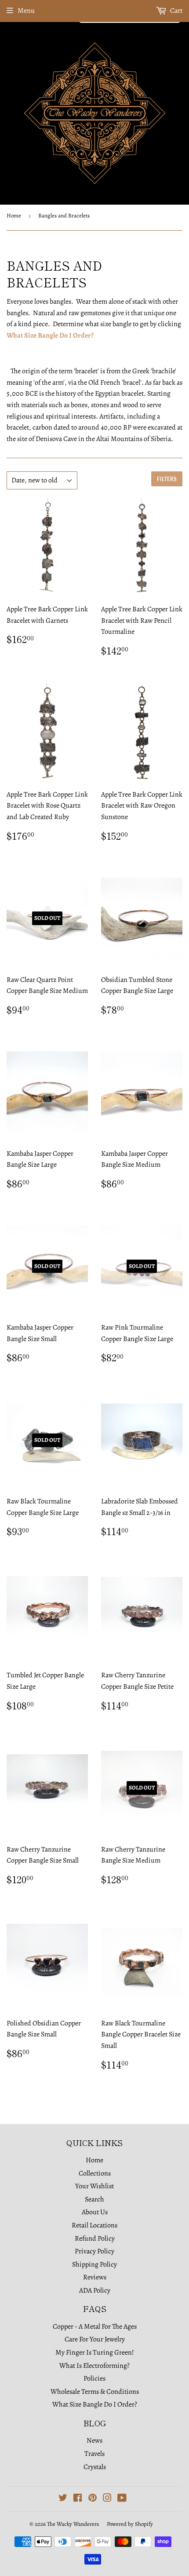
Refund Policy (95, 2238)
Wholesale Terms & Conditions (95, 2392)
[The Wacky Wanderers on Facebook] (78, 2499)
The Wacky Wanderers (73, 2524)
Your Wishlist (94, 2186)
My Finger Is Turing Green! (95, 2352)
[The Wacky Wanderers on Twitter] (63, 2499)
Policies (94, 2378)
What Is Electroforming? (94, 2366)
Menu (26, 11)
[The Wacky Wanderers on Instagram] (107, 2499)
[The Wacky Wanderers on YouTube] (122, 2499)
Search (94, 2199)
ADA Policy (95, 2290)
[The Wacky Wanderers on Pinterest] (93, 2499)
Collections (95, 2173)
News (94, 2440)
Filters (167, 479)
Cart (176, 11)
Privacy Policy (94, 2251)
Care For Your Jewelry (95, 2339)
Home (14, 215)
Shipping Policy (94, 2264)
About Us (95, 2212)
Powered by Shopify (130, 2524)
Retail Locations (94, 2225)
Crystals (95, 2467)
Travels (94, 2454)
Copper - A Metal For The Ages (95, 2326)
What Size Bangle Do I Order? (50, 335)
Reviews (95, 2277)
